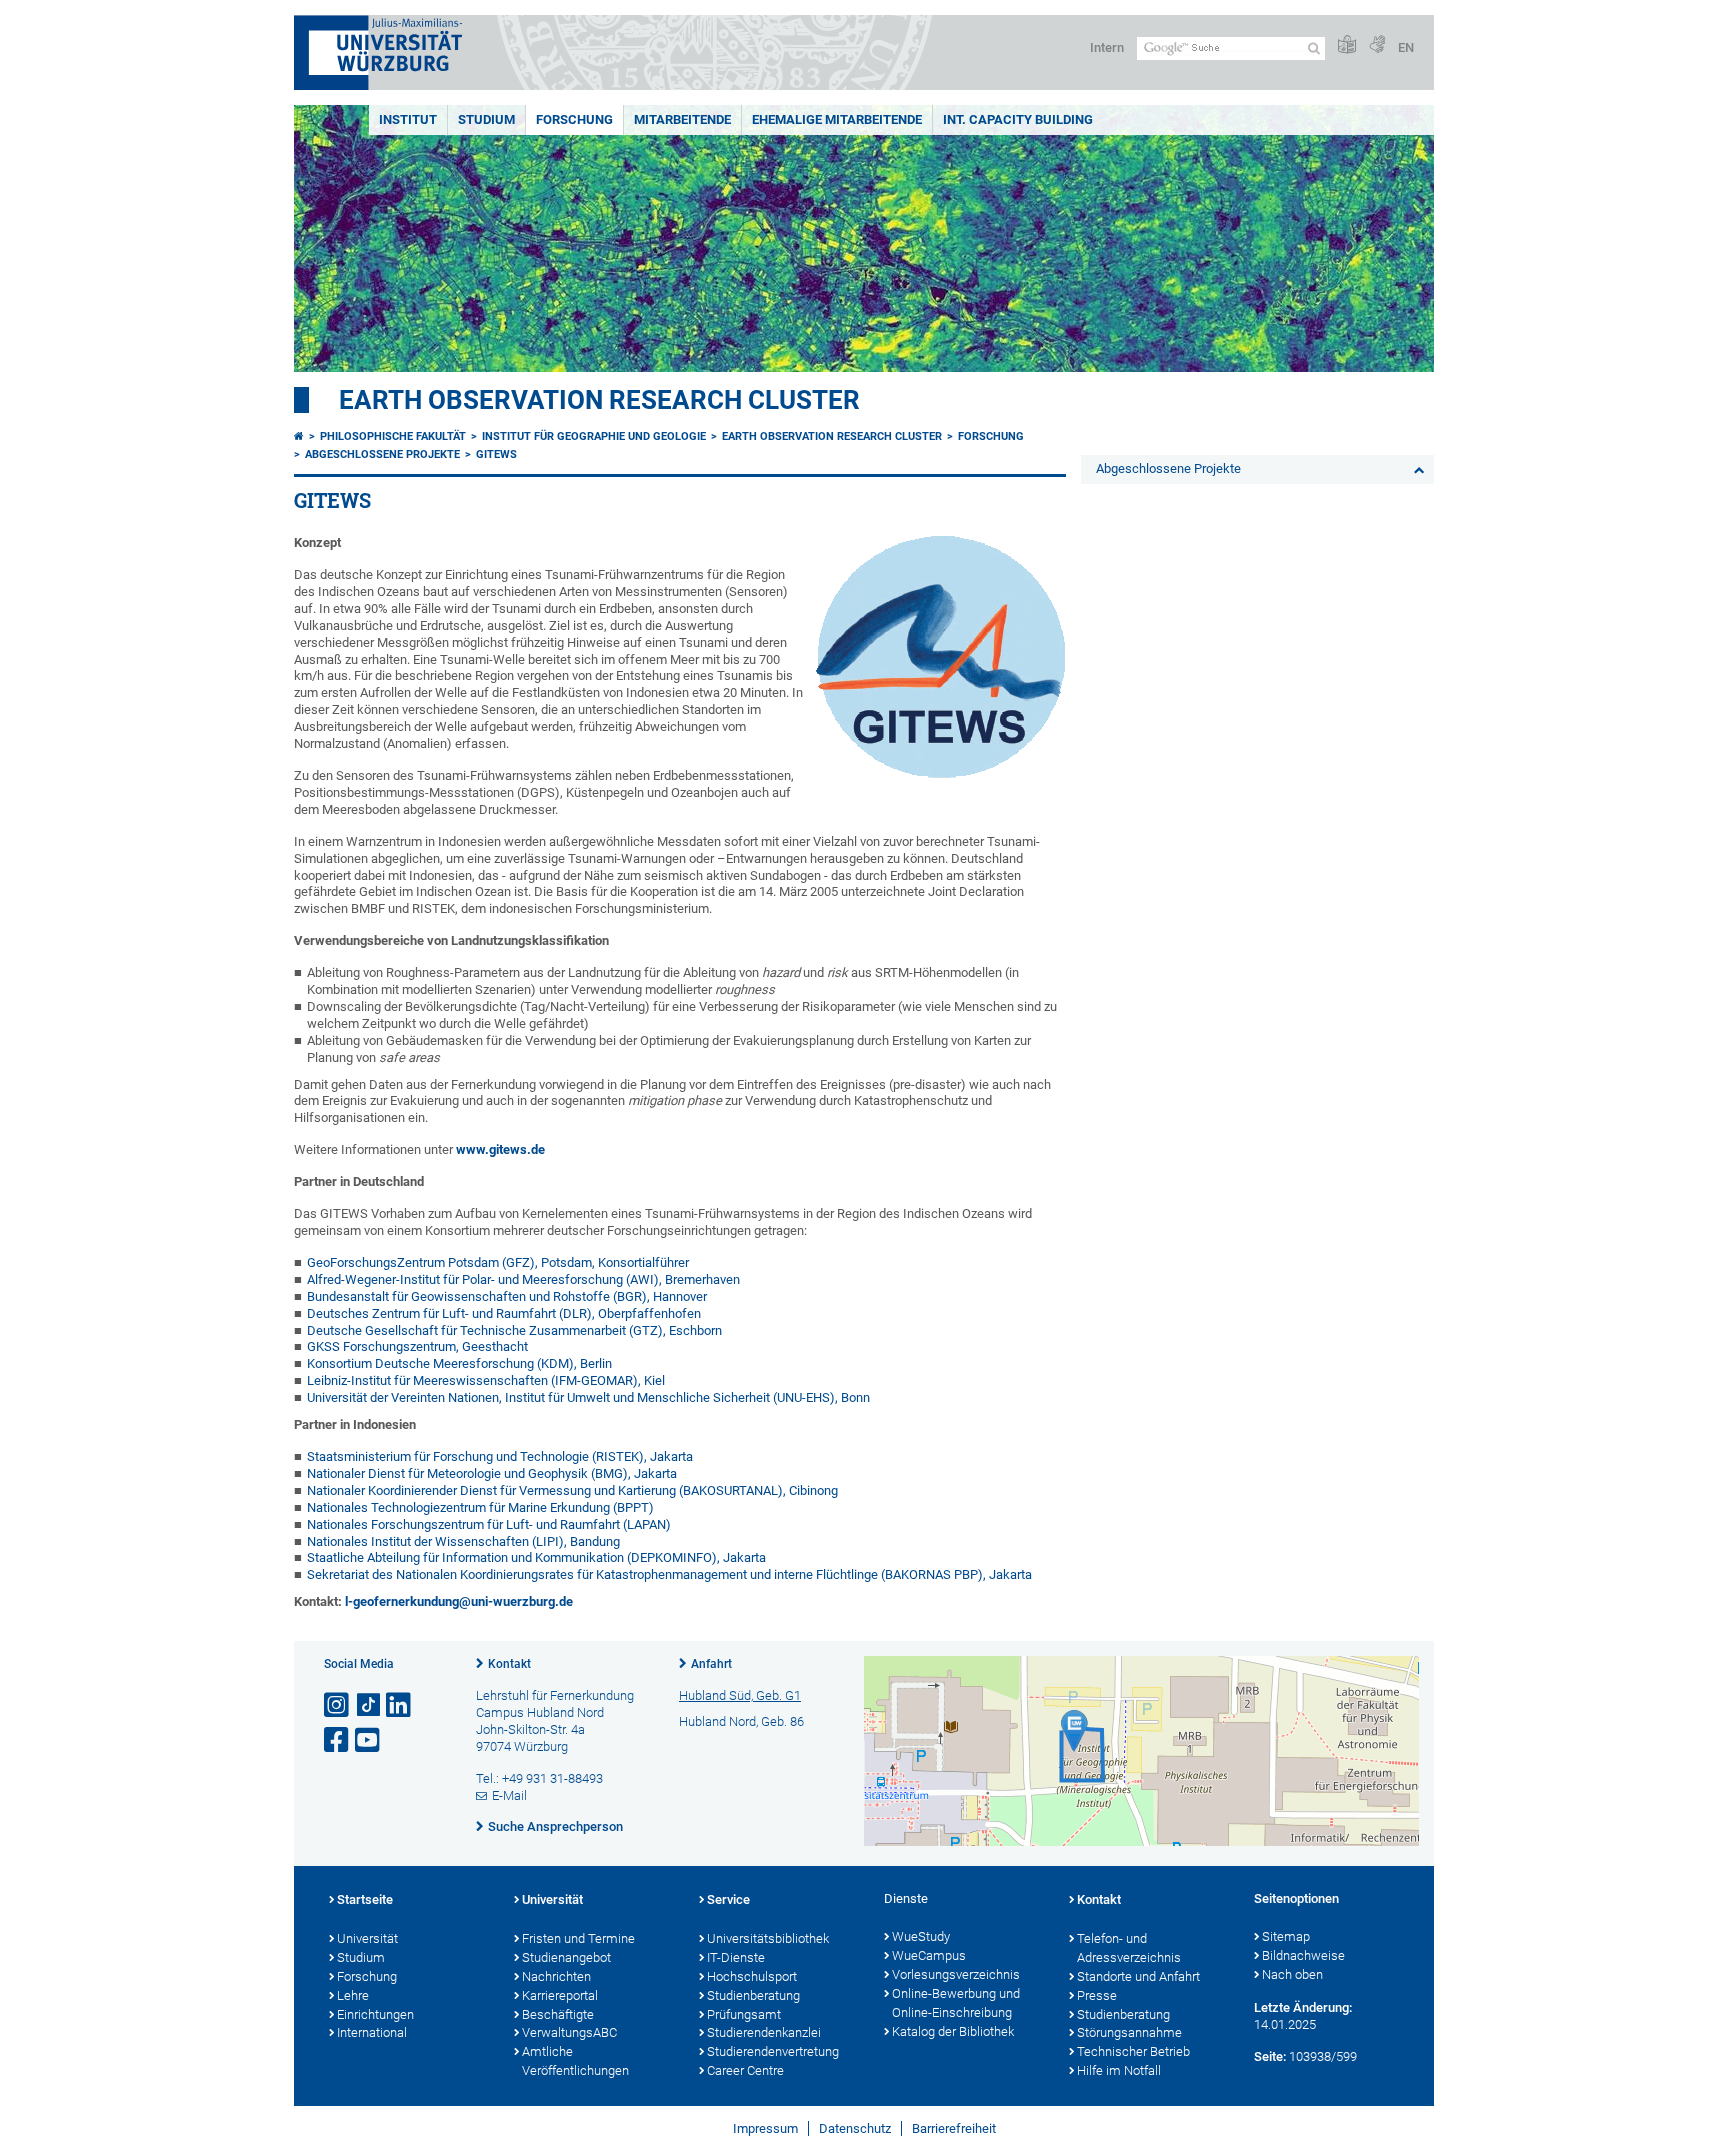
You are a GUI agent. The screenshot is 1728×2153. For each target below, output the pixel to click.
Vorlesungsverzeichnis (956, 1974)
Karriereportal (560, 1995)
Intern (1107, 47)
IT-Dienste (736, 1957)
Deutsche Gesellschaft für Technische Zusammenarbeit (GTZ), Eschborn (514, 1330)
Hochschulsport (752, 1976)
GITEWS (496, 454)
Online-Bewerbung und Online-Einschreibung (956, 2003)
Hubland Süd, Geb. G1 (740, 1695)
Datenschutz (855, 2128)
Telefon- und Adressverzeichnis (1129, 1948)
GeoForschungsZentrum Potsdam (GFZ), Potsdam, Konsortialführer (498, 1262)
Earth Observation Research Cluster (599, 400)
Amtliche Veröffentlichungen (575, 2061)
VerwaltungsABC (569, 2032)
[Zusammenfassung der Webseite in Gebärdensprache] (1377, 45)
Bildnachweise (1303, 1955)
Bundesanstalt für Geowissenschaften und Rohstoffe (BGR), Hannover (507, 1296)
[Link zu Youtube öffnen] (369, 1740)
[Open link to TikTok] (369, 1705)
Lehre (353, 1995)
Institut (408, 119)
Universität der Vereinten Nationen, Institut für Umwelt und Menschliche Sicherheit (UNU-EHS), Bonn (588, 1397)
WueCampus (929, 1955)
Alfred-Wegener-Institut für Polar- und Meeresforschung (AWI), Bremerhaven (523, 1279)
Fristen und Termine (578, 1938)
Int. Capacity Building (1018, 119)
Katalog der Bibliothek (953, 2031)
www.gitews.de (500, 1149)
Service (728, 1899)
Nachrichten (556, 1976)
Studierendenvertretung (773, 2051)
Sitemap (1286, 1936)
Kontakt (509, 1664)
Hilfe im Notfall (1119, 2070)
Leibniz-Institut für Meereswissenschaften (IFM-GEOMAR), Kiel (486, 1380)
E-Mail (509, 1795)
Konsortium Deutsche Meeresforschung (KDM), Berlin (459, 1363)
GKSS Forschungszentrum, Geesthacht (417, 1346)
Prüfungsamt (744, 2014)
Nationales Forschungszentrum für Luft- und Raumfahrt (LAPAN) (489, 1524)
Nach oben (1292, 1974)
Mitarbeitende (682, 119)
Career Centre (745, 2070)
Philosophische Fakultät (393, 436)
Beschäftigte (558, 2014)
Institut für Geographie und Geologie (594, 436)
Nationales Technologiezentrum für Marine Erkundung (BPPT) (480, 1507)
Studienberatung (753, 1995)
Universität (367, 1938)
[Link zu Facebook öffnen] (338, 1740)
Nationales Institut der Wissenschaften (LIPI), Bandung (463, 1541)
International (372, 2032)
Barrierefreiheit (954, 2128)
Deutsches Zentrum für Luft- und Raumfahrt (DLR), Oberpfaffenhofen (504, 1313)
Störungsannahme (1129, 2032)
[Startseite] (299, 436)
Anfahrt (711, 1664)
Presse (1097, 1995)
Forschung (574, 119)
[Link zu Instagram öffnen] (338, 1705)
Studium (486, 119)
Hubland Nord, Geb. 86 (741, 1721)
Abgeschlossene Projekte (382, 454)
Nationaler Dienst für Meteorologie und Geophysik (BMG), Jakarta (492, 1473)
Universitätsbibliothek (768, 1938)
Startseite (365, 1899)
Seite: (1270, 2056)
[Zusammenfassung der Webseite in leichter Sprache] (1347, 45)
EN (1406, 47)
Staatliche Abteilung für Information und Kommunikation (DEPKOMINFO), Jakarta (536, 1557)
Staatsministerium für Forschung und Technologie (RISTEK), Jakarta (500, 1456)
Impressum (765, 2128)
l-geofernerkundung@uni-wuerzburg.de (459, 1601)
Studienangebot (566, 1957)
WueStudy (921, 1936)
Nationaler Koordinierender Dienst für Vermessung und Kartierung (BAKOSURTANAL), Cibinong (572, 1490)
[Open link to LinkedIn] (400, 1705)
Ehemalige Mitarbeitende (837, 119)
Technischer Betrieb (1133, 2051)
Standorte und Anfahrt (1138, 1976)
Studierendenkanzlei (764, 2032)
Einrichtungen (375, 2014)
